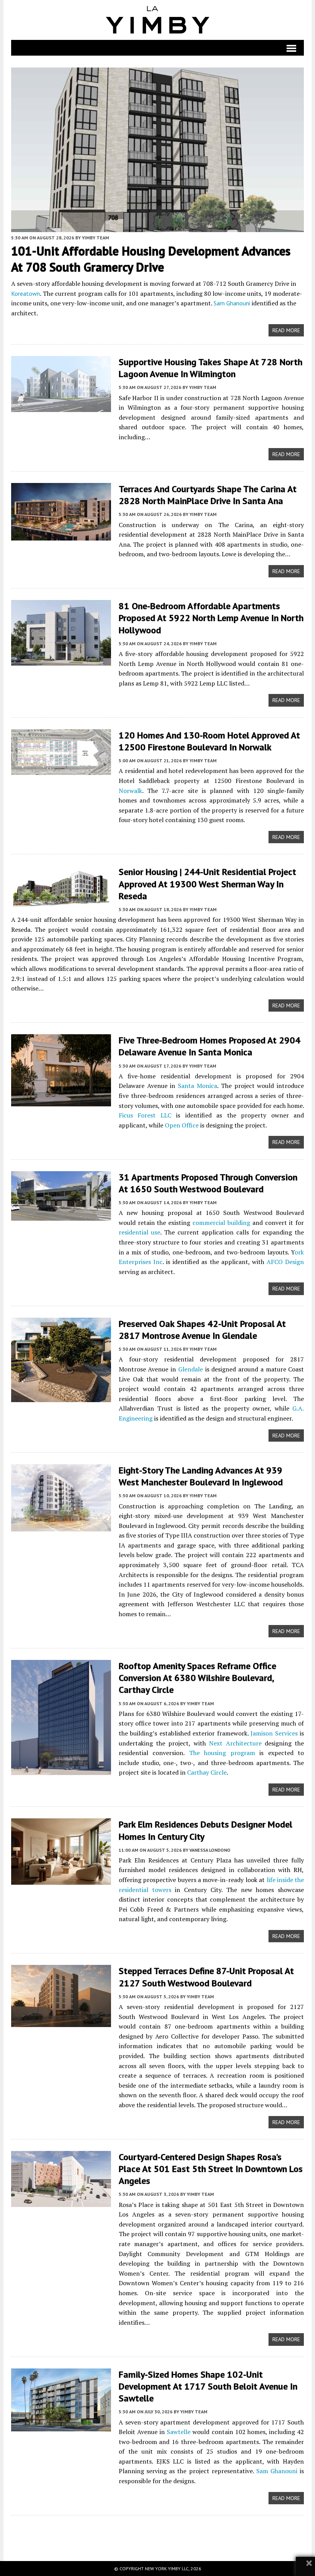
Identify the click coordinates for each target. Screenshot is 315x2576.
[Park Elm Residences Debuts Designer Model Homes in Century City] (61, 1880)
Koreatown (26, 293)
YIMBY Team (95, 238)
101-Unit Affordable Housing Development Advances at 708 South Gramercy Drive (151, 259)
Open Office (182, 1125)
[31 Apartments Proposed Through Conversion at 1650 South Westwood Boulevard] (61, 1215)
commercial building (221, 1223)
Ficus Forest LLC (145, 1115)
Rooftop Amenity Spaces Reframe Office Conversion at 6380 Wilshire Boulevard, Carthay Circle (197, 1678)
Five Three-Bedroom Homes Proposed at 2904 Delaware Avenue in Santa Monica (210, 1046)
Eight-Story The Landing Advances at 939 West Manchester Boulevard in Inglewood (201, 1476)
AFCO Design (285, 1262)
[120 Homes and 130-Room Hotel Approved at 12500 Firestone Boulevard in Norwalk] (61, 770)
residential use (139, 1232)
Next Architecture (235, 1743)
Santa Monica (197, 1086)
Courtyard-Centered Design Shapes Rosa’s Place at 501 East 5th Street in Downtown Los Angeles (211, 2169)
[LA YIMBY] (158, 20)
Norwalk (130, 791)
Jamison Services (274, 1733)
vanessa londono (210, 1850)
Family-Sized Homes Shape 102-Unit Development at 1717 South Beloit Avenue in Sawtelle (208, 2386)
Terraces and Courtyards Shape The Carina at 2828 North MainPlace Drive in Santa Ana (208, 495)
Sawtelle (179, 2432)
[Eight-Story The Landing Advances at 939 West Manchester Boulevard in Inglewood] (61, 1526)
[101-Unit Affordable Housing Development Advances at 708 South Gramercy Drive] (158, 227)
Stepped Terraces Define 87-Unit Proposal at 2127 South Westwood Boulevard (206, 1977)
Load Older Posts (158, 2535)
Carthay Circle (207, 1772)
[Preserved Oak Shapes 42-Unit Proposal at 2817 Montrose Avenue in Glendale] (61, 1397)
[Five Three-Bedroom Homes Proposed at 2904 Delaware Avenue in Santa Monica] (61, 1101)
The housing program (222, 1753)
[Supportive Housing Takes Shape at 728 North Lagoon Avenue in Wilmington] (61, 407)
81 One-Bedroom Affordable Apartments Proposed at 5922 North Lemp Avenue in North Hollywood (211, 618)
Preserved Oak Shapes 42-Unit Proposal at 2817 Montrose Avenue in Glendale (202, 1330)
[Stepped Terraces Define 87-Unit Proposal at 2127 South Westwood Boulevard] (61, 2022)
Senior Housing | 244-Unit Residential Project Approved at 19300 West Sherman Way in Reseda (207, 884)
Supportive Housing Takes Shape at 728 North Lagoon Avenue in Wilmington (211, 368)
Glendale (191, 1369)
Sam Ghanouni (232, 303)
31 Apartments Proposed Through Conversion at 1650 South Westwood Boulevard (208, 1183)
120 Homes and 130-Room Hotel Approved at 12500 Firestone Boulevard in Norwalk (209, 741)
